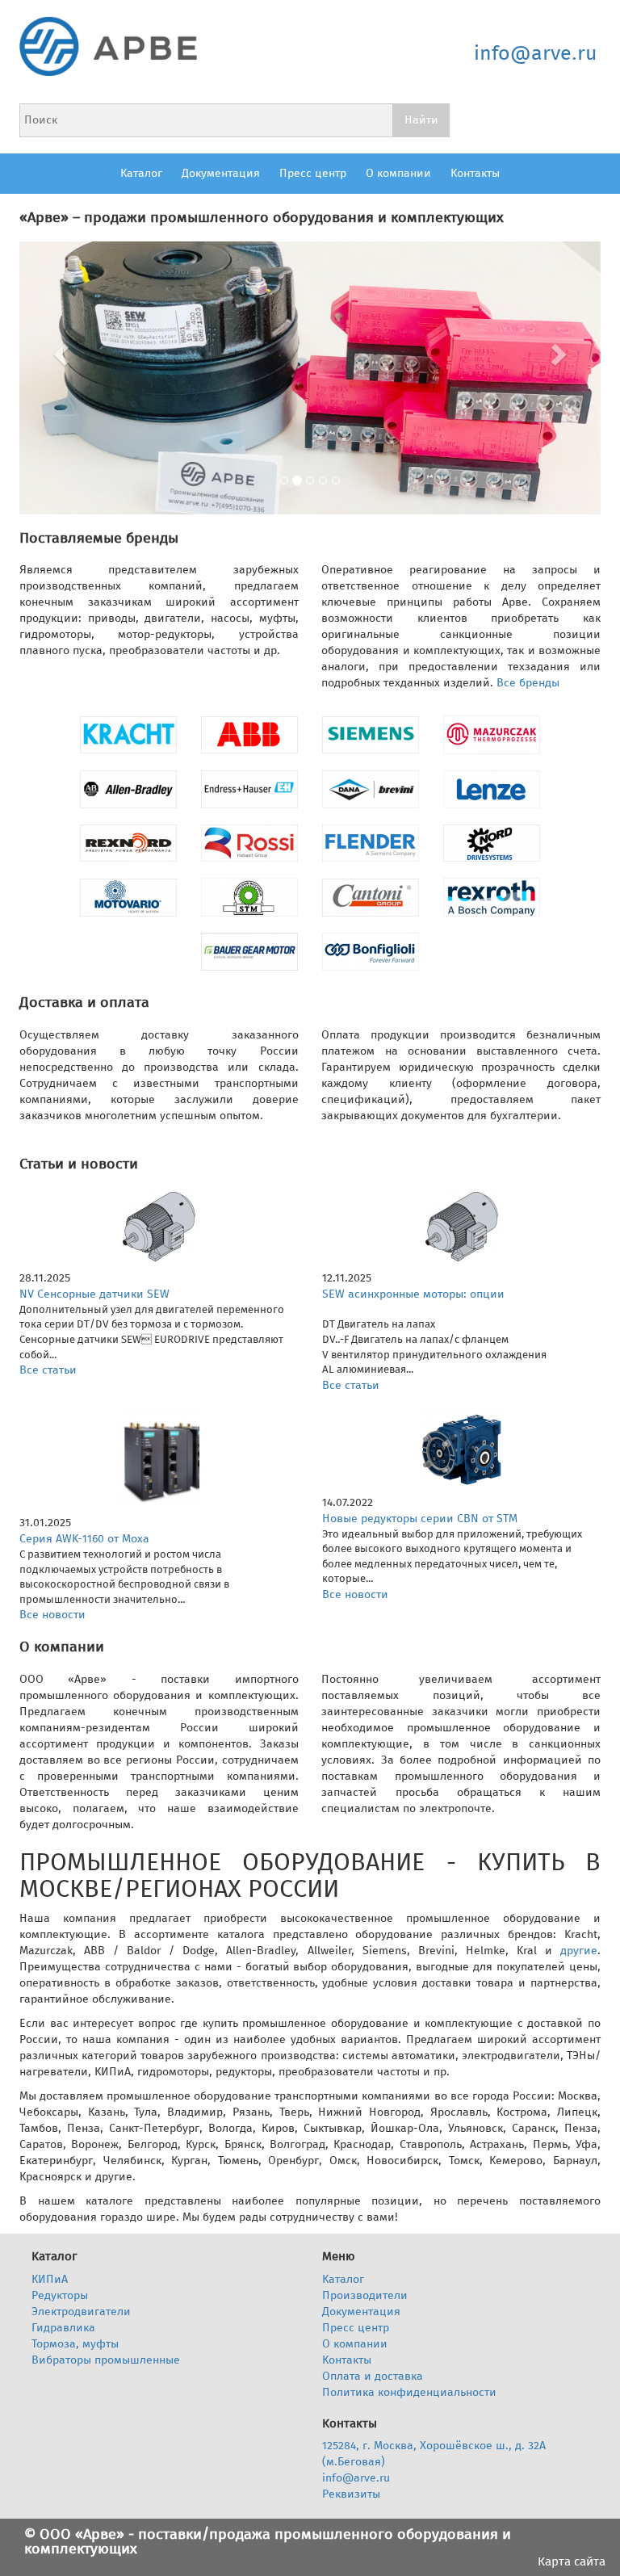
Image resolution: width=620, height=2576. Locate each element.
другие (579, 1951)
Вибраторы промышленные (106, 2360)
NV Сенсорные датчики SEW (94, 1294)
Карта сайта (572, 2562)
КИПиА (50, 2279)
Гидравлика (63, 2328)
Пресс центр (313, 173)
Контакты (475, 173)
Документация (221, 173)
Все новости (52, 1615)
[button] (63, 354)
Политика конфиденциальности (409, 2392)
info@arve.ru (536, 53)
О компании (398, 173)
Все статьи (48, 1370)
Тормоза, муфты (75, 2344)
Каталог (141, 173)
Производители (365, 2295)
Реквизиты (351, 2494)
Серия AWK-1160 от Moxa (84, 1539)
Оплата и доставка (373, 2376)
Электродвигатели (81, 2312)
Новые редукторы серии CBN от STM (420, 1519)
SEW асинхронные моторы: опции (413, 1294)
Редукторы (60, 2295)
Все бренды (528, 683)
